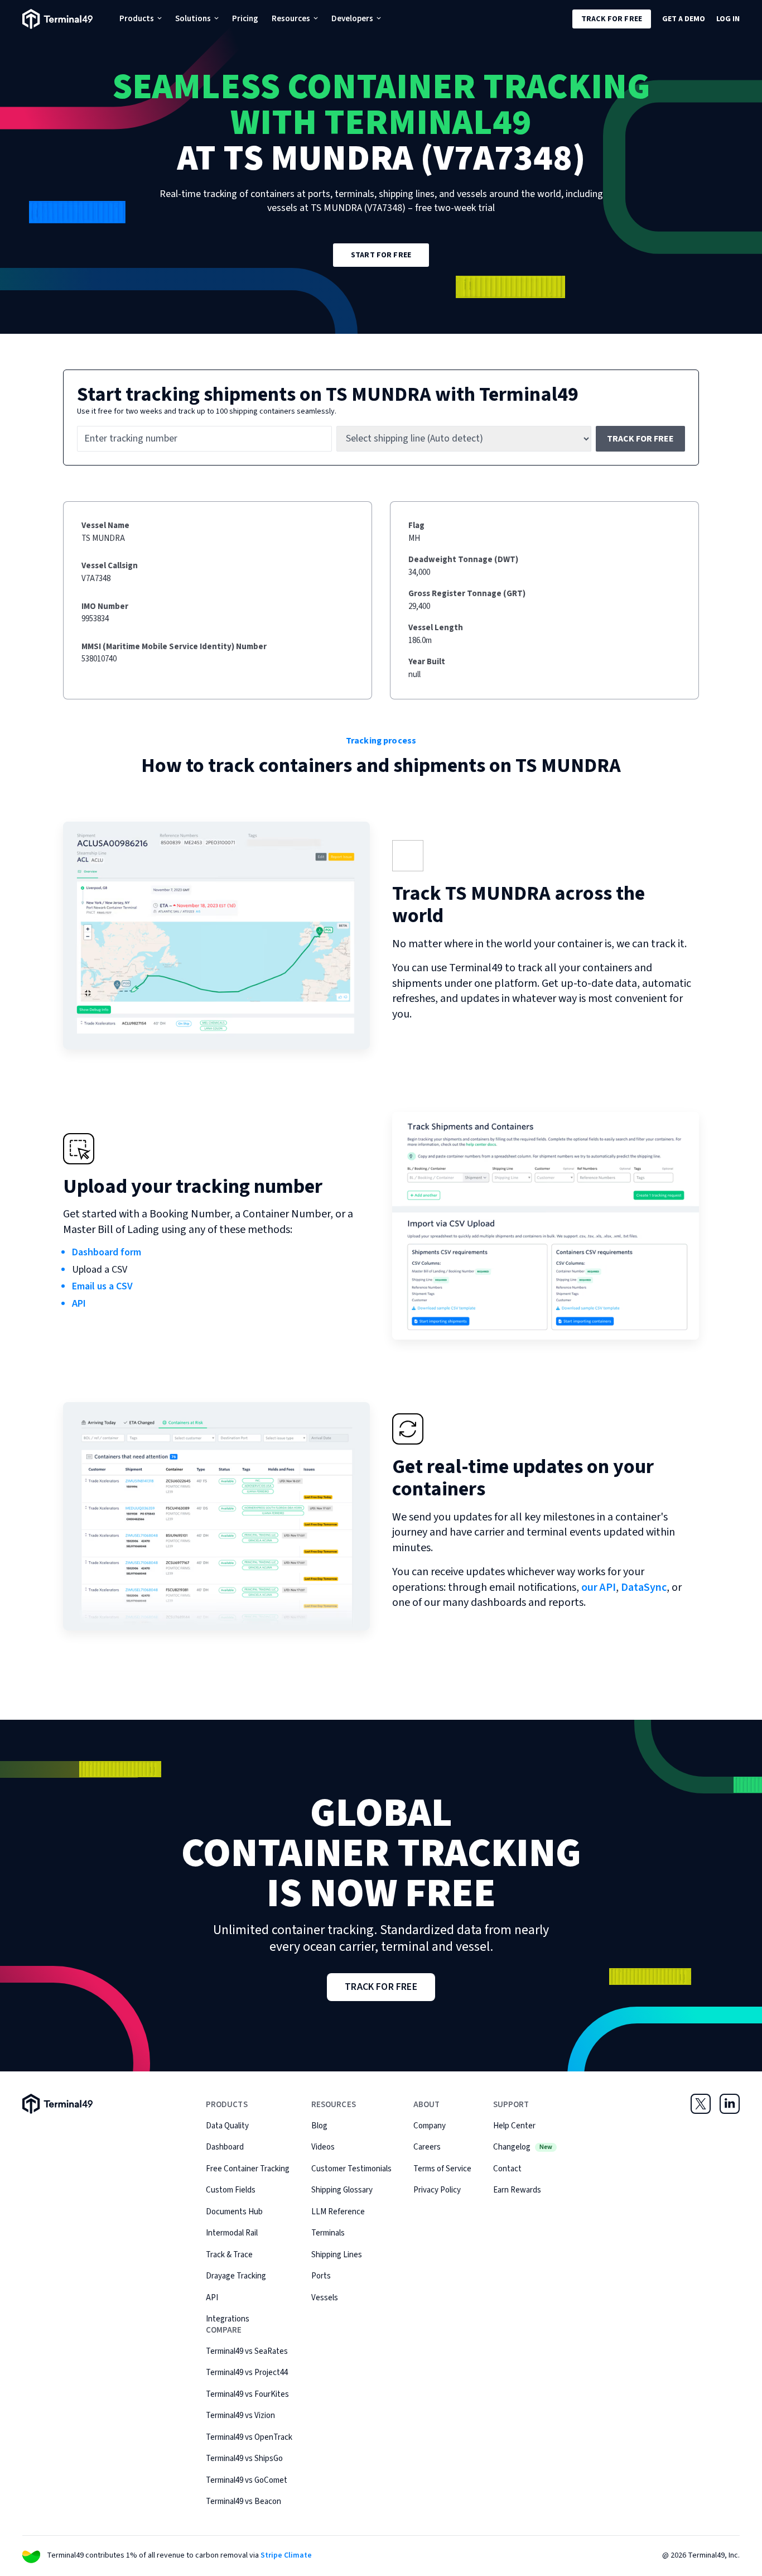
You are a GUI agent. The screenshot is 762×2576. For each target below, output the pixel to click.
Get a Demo (684, 19)
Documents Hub (234, 2212)
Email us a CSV (102, 1286)
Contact (507, 2169)
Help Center (514, 2126)
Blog (319, 2126)
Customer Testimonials (351, 2169)
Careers (427, 2147)
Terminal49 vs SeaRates (247, 2351)
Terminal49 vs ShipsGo (244, 2459)
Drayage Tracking (236, 2276)
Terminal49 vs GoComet (247, 2480)
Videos (323, 2147)
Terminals (328, 2233)
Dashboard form (107, 1252)
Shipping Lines (337, 2255)
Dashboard (225, 2147)
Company (430, 2126)
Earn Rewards (517, 2190)
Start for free (381, 255)
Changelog (523, 2147)
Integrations (228, 2319)
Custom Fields (231, 2190)
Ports (321, 2276)
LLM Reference (338, 2212)
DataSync (644, 1587)
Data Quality (227, 2126)
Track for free (612, 19)
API (79, 1304)
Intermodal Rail (232, 2233)
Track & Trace (229, 2255)
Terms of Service (442, 2169)
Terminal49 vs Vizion (240, 2416)
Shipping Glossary (342, 2190)
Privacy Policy (437, 2190)
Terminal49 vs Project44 (247, 2373)
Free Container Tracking (248, 2169)
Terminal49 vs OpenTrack (249, 2437)
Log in (728, 19)
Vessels (325, 2298)
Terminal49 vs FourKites (247, 2394)
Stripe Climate (286, 2555)
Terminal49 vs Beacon (243, 2501)
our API (599, 1587)
